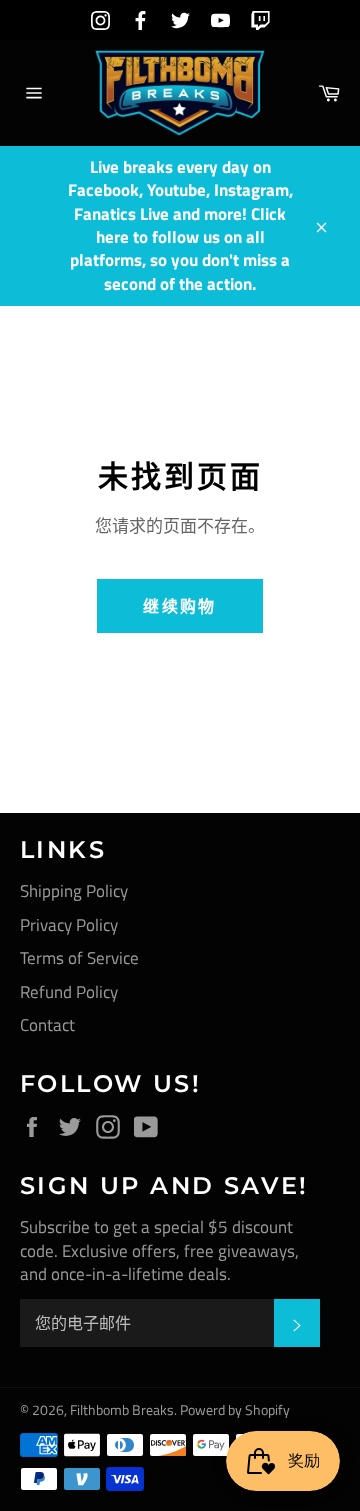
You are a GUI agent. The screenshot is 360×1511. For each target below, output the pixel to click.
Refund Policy (69, 992)
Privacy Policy (69, 925)
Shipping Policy (74, 891)
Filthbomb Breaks (122, 1410)
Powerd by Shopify (235, 1410)
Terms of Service (79, 958)
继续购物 (180, 606)
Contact (47, 1025)
